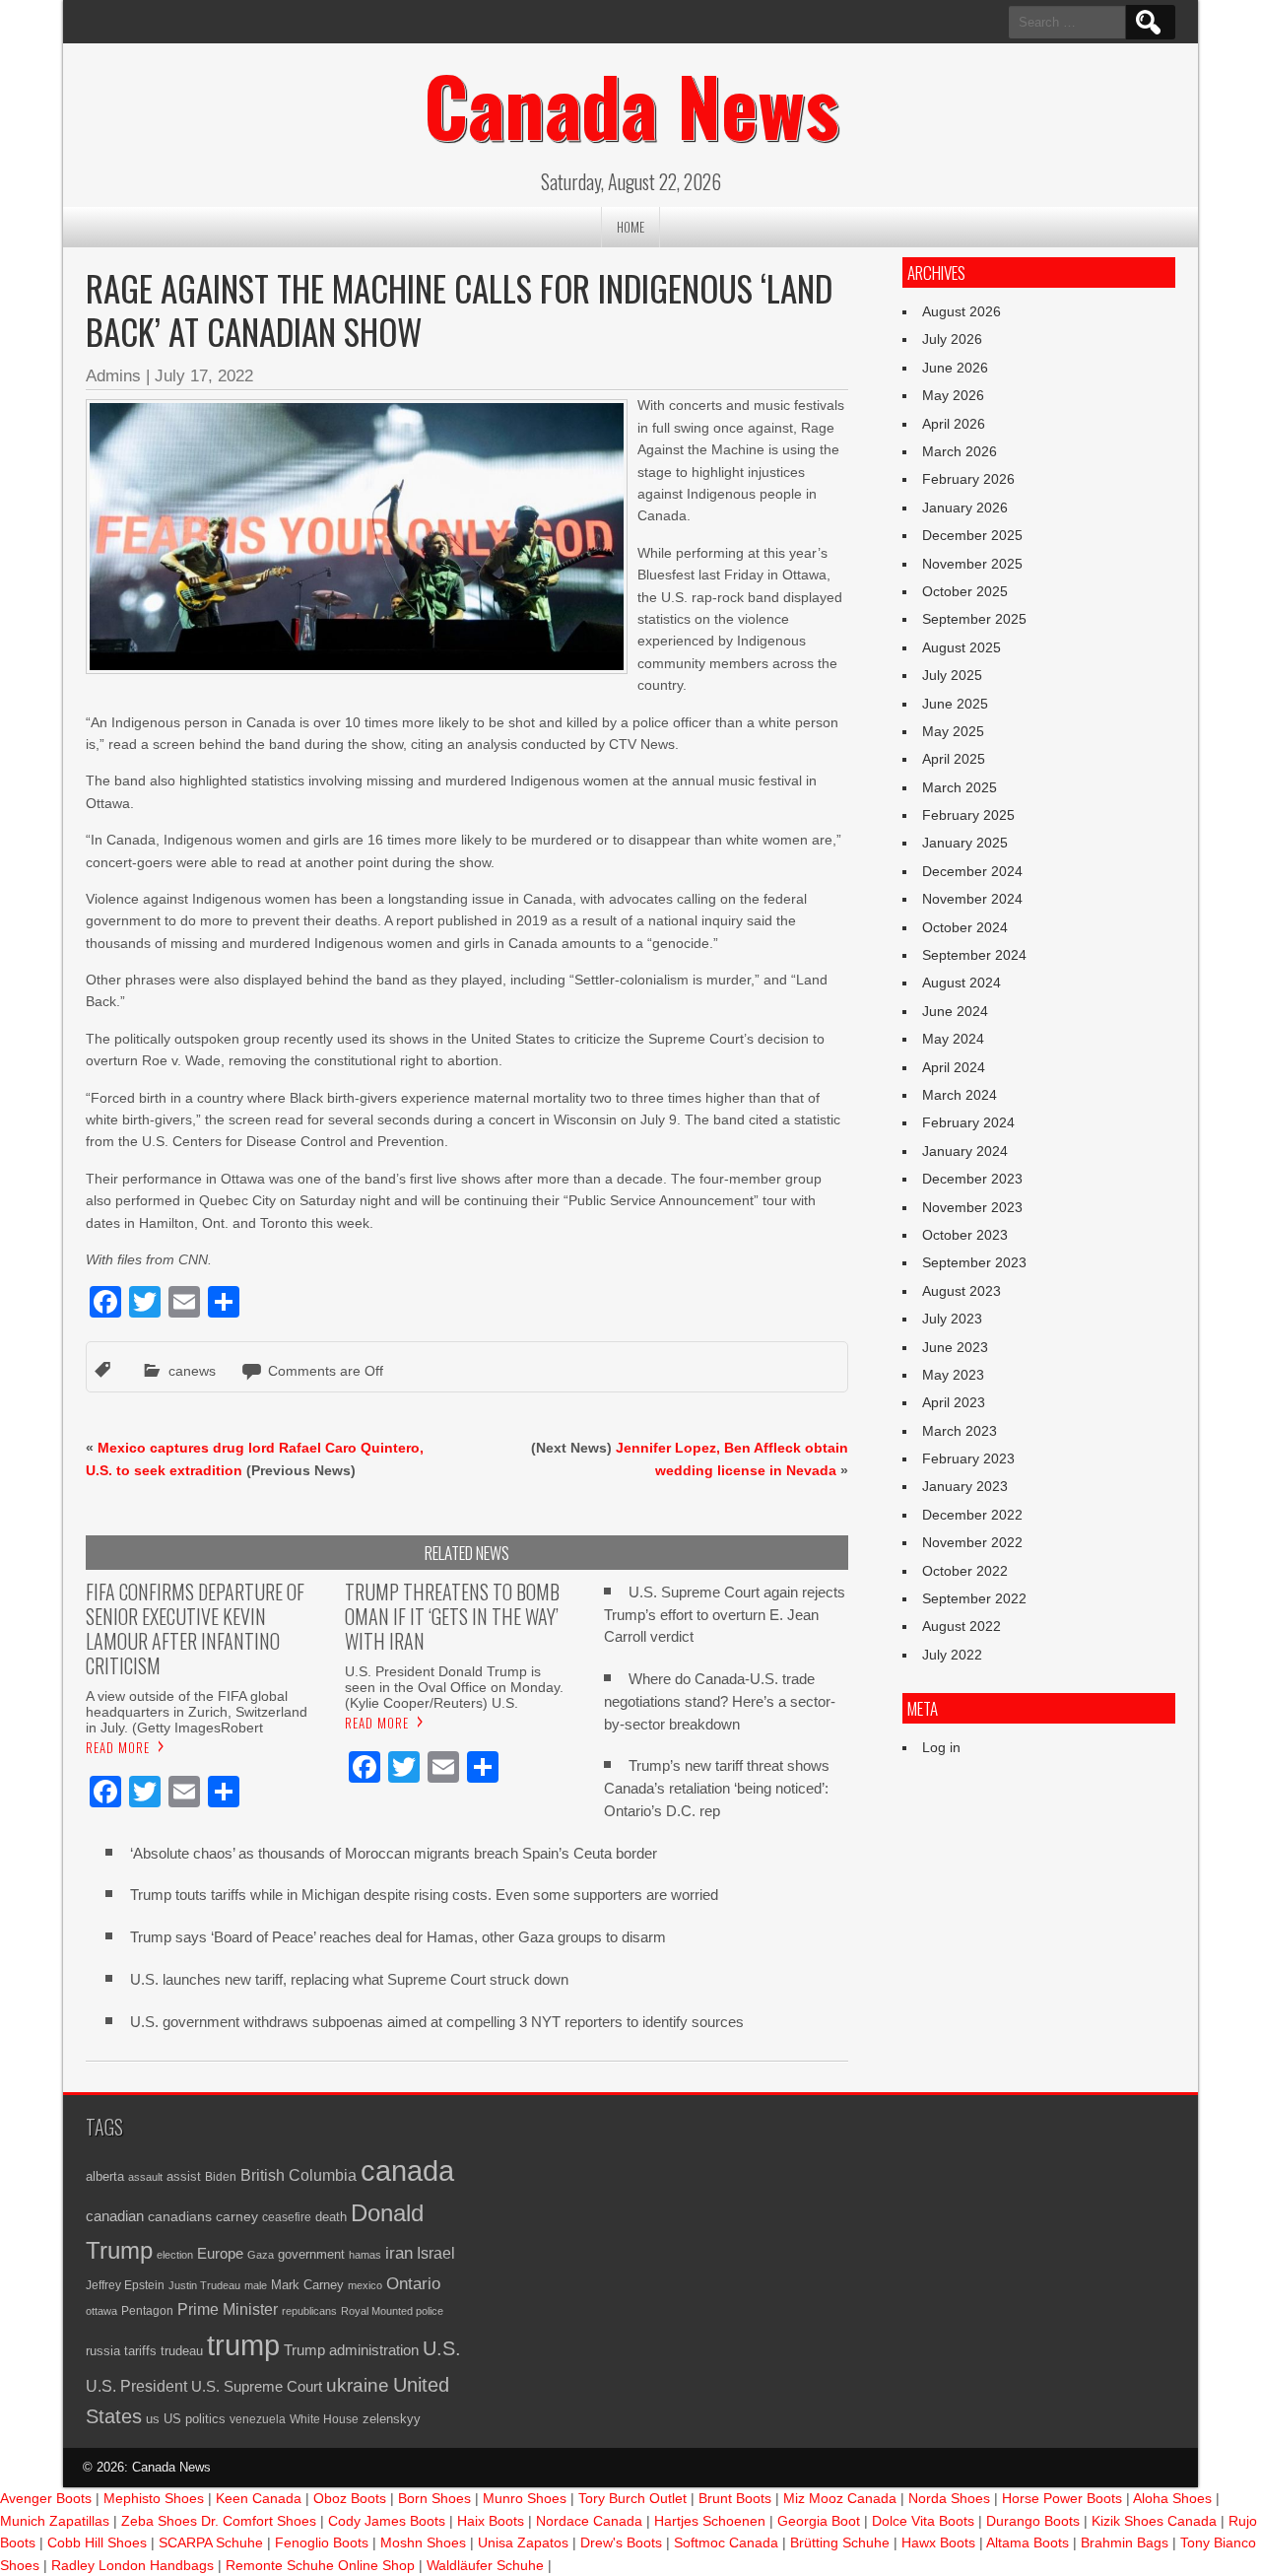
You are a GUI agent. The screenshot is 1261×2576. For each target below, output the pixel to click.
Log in (941, 1747)
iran (399, 2253)
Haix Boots (491, 2521)
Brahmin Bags (1125, 2542)
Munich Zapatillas (55, 2521)
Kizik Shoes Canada (1156, 2521)
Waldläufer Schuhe (485, 2565)
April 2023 (954, 1402)
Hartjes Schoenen (710, 2521)
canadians (180, 2216)
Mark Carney (307, 2285)
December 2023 (972, 1179)
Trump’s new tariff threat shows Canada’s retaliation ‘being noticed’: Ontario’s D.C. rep (717, 1788)
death (331, 2217)
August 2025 (962, 647)
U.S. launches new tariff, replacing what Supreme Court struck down (349, 1979)
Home (630, 227)
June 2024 (955, 1011)
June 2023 (955, 1347)
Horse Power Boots (1062, 2498)
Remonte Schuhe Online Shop (320, 2565)
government (311, 2255)
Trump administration (351, 2350)
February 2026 (968, 479)
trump (243, 2345)
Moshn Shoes (423, 2542)
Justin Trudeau (204, 2285)
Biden (221, 2176)
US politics (195, 2419)
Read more (118, 1747)
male (256, 2285)
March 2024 (960, 1095)
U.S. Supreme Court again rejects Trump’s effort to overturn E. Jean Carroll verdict (725, 1615)
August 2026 (962, 311)
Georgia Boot (819, 2521)
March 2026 (960, 451)
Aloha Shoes (1172, 2498)
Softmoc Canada (726, 2542)
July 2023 (952, 1319)
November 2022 (972, 1542)
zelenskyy (392, 2419)
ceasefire (287, 2217)
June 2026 (955, 368)
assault (145, 2177)
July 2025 (952, 675)
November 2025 (972, 564)
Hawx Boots (938, 2542)
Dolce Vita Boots (923, 2521)
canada (407, 2171)
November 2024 (972, 899)
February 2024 (968, 1122)
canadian (115, 2216)
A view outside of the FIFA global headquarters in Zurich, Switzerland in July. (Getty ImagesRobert (197, 1712)
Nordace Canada (589, 2521)
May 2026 (953, 395)
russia (103, 2351)
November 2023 (972, 1207)
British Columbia (299, 2175)
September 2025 (974, 619)
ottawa (101, 2311)
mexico (365, 2285)
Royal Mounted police (392, 2311)
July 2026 (952, 339)
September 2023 (974, 1262)
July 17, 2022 (204, 376)
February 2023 (968, 1458)
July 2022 (952, 1655)
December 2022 (972, 1515)
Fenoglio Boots (322, 2542)
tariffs (140, 2351)
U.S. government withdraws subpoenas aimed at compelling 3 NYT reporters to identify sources (437, 2022)
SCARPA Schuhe (211, 2542)
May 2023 (953, 1375)
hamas (365, 2255)
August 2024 (962, 983)
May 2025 (953, 731)
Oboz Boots (350, 2498)
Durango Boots (1033, 2521)
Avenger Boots (46, 2498)
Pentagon (147, 2310)
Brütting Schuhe (840, 2542)
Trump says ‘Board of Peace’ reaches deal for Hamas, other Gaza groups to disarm (398, 1937)
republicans (309, 2311)
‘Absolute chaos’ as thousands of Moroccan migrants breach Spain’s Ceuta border (394, 1853)
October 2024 (965, 927)
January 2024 (965, 1151)
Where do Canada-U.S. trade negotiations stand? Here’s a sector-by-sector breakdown (720, 1701)
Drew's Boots (621, 2542)
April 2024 (954, 1067)
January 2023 (965, 1486)
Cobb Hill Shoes (97, 2542)
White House (324, 2419)
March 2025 (960, 787)
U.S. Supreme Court (257, 2386)
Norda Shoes (949, 2498)
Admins (113, 376)
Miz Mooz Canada (840, 2498)
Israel (436, 2253)
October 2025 (965, 591)
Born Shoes (434, 2498)
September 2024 (974, 955)
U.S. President (136, 2386)
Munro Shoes (525, 2498)
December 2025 (972, 535)
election (175, 2255)
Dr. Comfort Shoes (259, 2521)
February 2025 (968, 815)
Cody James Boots (387, 2521)
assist (184, 2177)
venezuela (258, 2419)
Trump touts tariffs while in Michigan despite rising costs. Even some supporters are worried (424, 1895)
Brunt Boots (735, 2498)
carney (237, 2216)
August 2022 (962, 1626)
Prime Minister (228, 2309)
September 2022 (974, 1598)
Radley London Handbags (133, 2565)
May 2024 (953, 1039)
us (153, 2419)
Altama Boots (1028, 2542)
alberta (105, 2176)
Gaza (261, 2255)
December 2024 (972, 871)
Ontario (413, 2283)
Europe (220, 2253)
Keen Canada (259, 2498)
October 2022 (965, 1571)
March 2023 (960, 1431)
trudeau (182, 2351)
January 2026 (965, 508)
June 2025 (955, 704)
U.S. (442, 2348)
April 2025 (954, 759)
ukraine (358, 2385)
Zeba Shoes (159, 2521)
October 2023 (965, 1235)
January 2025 (965, 843)
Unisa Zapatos (523, 2542)
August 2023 (962, 1291)
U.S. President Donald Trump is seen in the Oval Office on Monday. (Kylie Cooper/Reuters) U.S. (454, 1687)
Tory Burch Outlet (634, 2498)
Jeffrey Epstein (125, 2285)
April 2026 (954, 424)
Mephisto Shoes (154, 2498)
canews (192, 1371)
